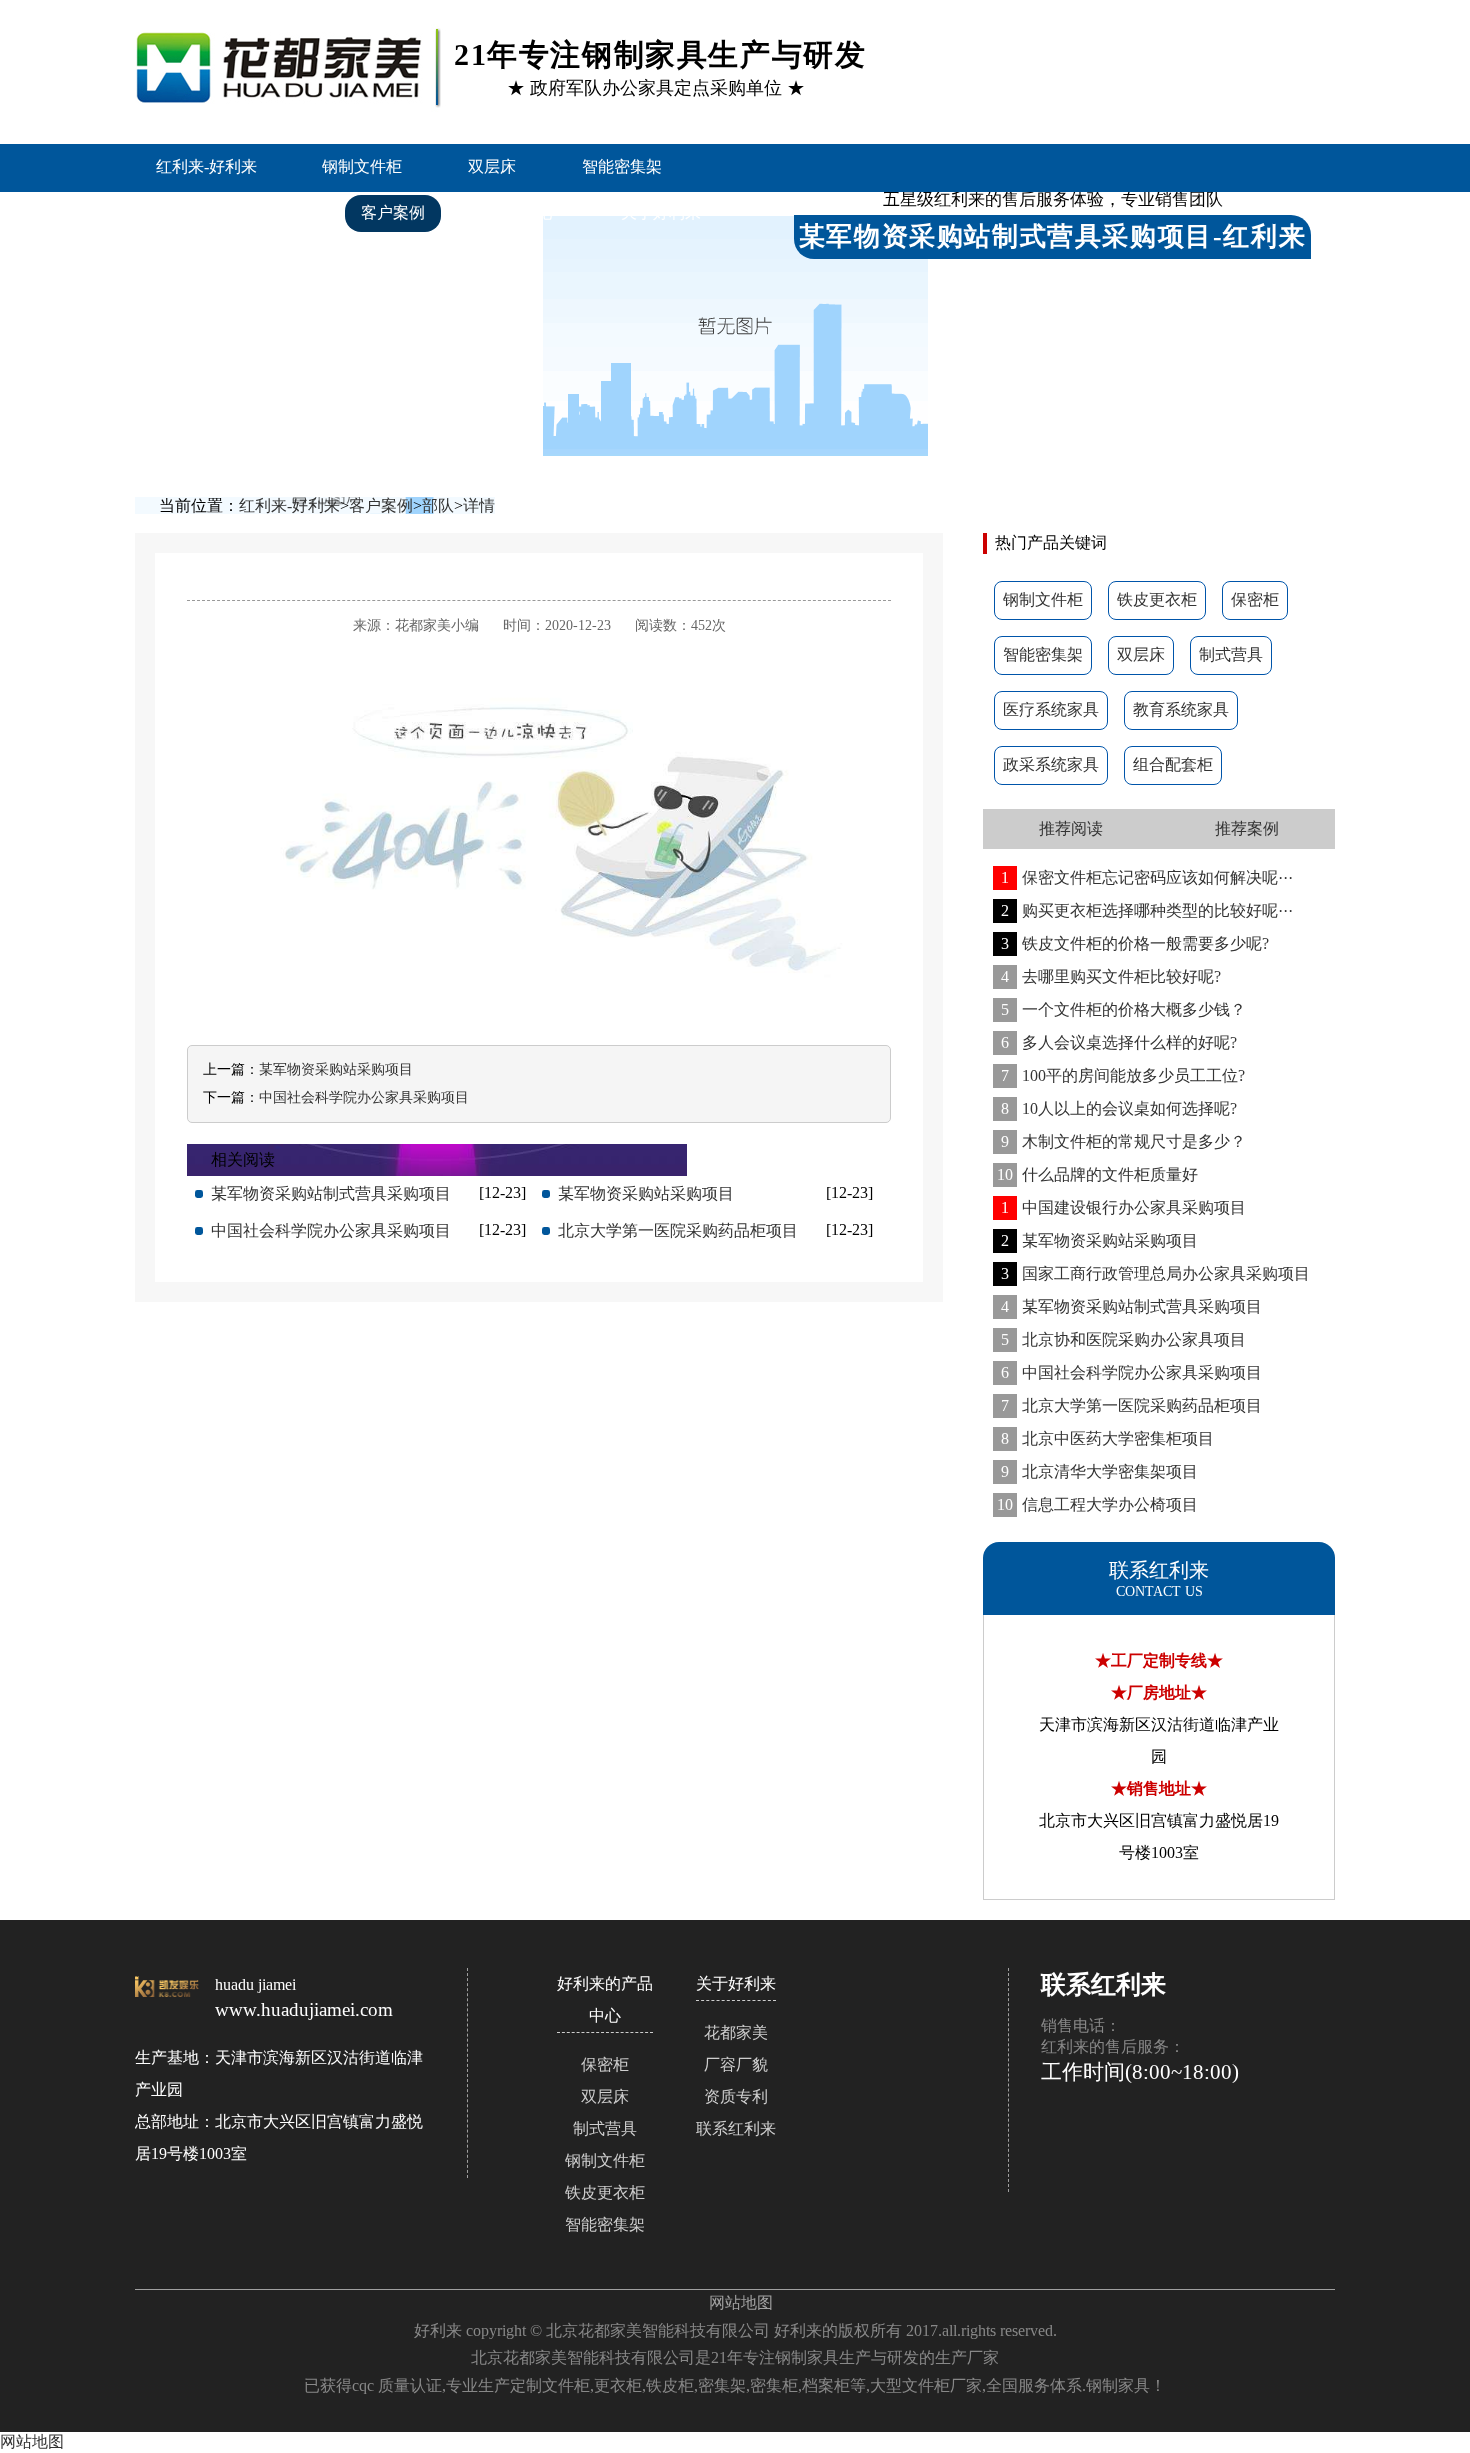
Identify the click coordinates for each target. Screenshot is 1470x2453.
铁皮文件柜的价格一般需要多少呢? (1135, 943)
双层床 (492, 166)
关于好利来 (661, 212)
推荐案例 (1247, 828)
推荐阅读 (1071, 828)
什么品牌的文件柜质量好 (1097, 1174)
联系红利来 (208, 259)
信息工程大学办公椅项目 (1097, 1504)
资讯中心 (523, 212)
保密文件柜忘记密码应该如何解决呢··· (1147, 877)
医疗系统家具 (1051, 709)
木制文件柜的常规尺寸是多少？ (1123, 1141)
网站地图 (741, 2302)
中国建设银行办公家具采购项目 (1123, 1207)
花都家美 (736, 2032)
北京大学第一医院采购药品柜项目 (1131, 1405)
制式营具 (1231, 654)
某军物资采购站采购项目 (1099, 1240)
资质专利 (736, 2096)
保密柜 (1255, 599)
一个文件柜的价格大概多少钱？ (1123, 1009)
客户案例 (393, 212)
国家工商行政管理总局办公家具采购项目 (1155, 1273)
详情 (479, 505)
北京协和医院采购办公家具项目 (1123, 1339)
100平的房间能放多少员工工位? (1123, 1075)
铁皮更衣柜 (1157, 599)
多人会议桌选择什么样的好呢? (1119, 1042)
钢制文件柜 (362, 166)
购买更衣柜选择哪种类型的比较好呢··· (1147, 910)
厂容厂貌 (736, 2064)
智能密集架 (622, 166)
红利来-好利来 (206, 166)
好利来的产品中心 (232, 212)
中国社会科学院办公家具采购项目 (1131, 1372)
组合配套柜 (1173, 764)
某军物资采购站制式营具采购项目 (1131, 1306)
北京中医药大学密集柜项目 (1107, 1438)
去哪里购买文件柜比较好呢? (1111, 976)
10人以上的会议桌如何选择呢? (1119, 1108)
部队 (438, 505)
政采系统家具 (1051, 764)
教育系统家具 (1181, 709)
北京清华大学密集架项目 (1099, 1471)
